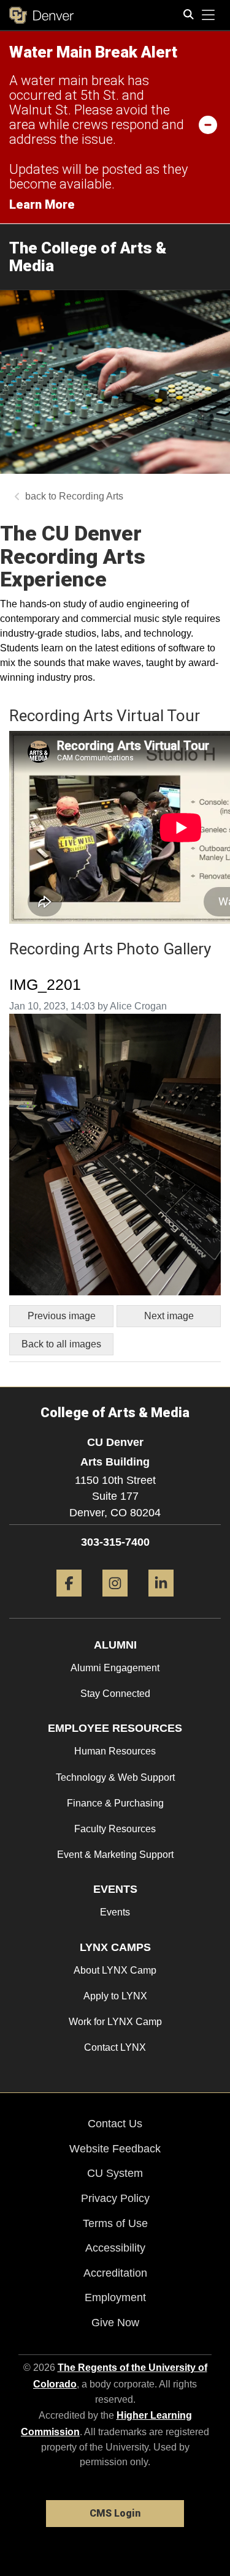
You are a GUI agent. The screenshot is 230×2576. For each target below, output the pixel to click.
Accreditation (115, 2273)
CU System (115, 2173)
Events (115, 1912)
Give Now (115, 2323)
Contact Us (115, 2124)
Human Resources (115, 1751)
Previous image (62, 1316)
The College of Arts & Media (88, 257)
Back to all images (61, 1344)
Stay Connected (115, 1694)
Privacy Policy (115, 2198)
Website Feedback (115, 2149)
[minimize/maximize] (208, 124)
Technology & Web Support (115, 1777)
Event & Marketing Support (115, 1855)
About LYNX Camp (115, 1970)
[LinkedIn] (161, 1601)
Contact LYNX (115, 2047)
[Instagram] (115, 1601)
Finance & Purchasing (115, 1803)
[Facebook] (69, 1601)
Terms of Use (115, 2223)
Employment (115, 2297)
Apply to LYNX (115, 1996)
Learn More (42, 204)
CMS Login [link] (115, 2513)
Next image (169, 1316)
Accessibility (115, 2248)
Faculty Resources (115, 1829)
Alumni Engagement (115, 1668)
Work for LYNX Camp (115, 2022)
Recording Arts (91, 496)
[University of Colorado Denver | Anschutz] (41, 15)
